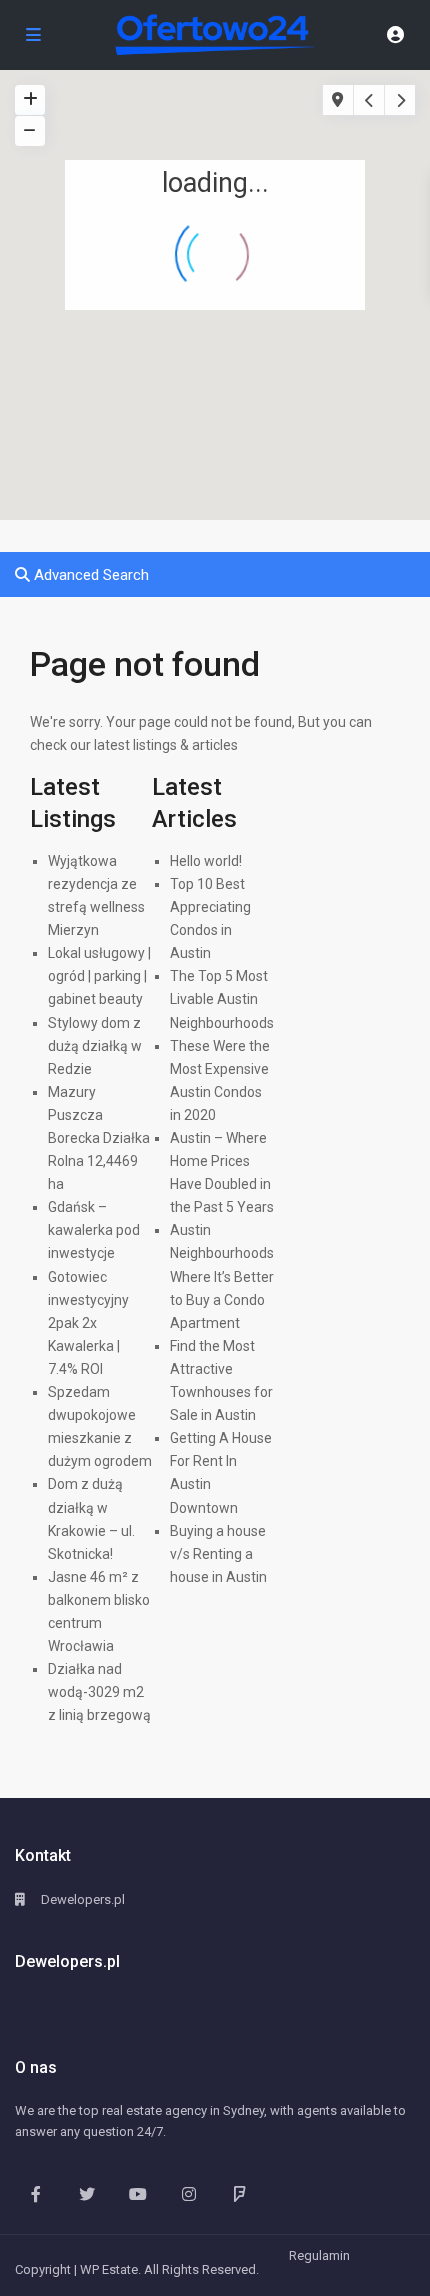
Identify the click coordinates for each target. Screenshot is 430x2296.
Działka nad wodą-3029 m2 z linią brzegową (99, 1692)
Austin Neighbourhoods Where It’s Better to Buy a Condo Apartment (222, 1276)
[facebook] (35, 2193)
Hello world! (206, 861)
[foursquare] (239, 2193)
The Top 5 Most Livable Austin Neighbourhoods (222, 999)
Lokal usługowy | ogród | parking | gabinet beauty (99, 976)
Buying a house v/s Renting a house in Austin (218, 1554)
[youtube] (137, 2193)
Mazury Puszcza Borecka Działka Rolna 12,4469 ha (99, 1138)
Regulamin (319, 2255)
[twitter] (86, 2193)
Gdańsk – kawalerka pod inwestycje (94, 1230)
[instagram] (188, 2193)
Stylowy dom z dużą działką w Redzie (95, 1046)
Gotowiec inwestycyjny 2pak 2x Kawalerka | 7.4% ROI (88, 1323)
